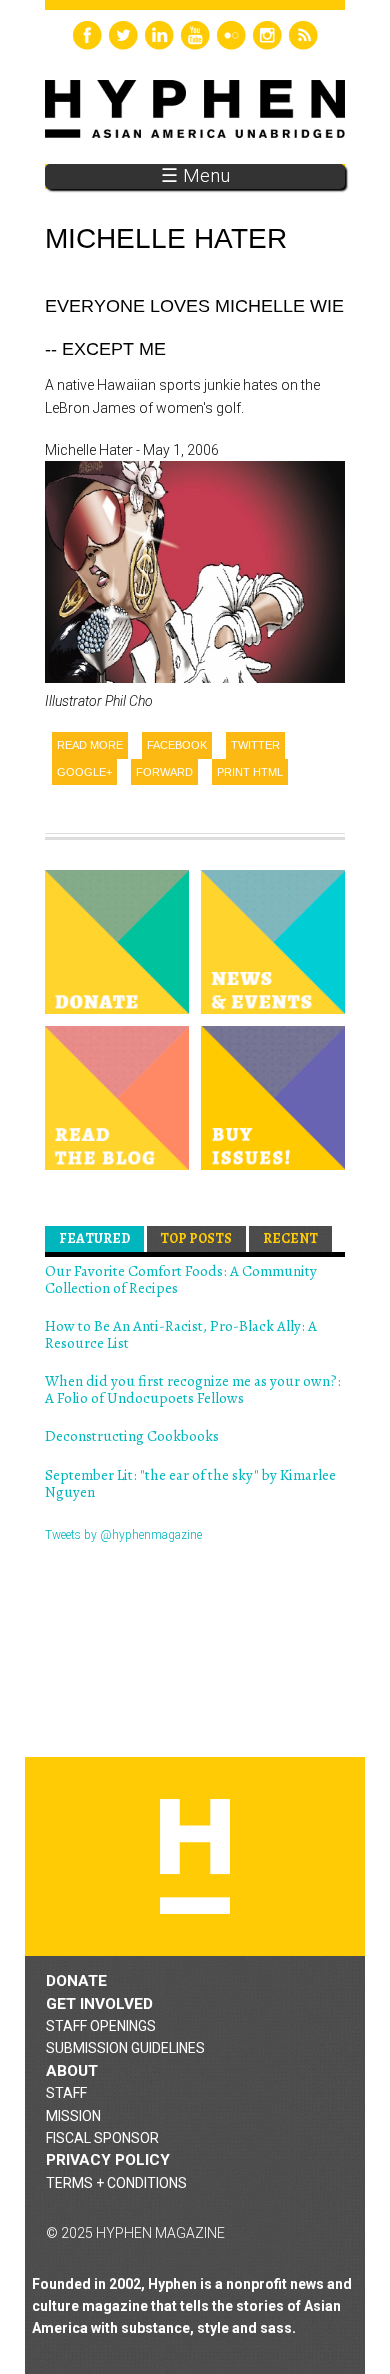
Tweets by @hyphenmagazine (123, 1535)
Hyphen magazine (195, 1856)
